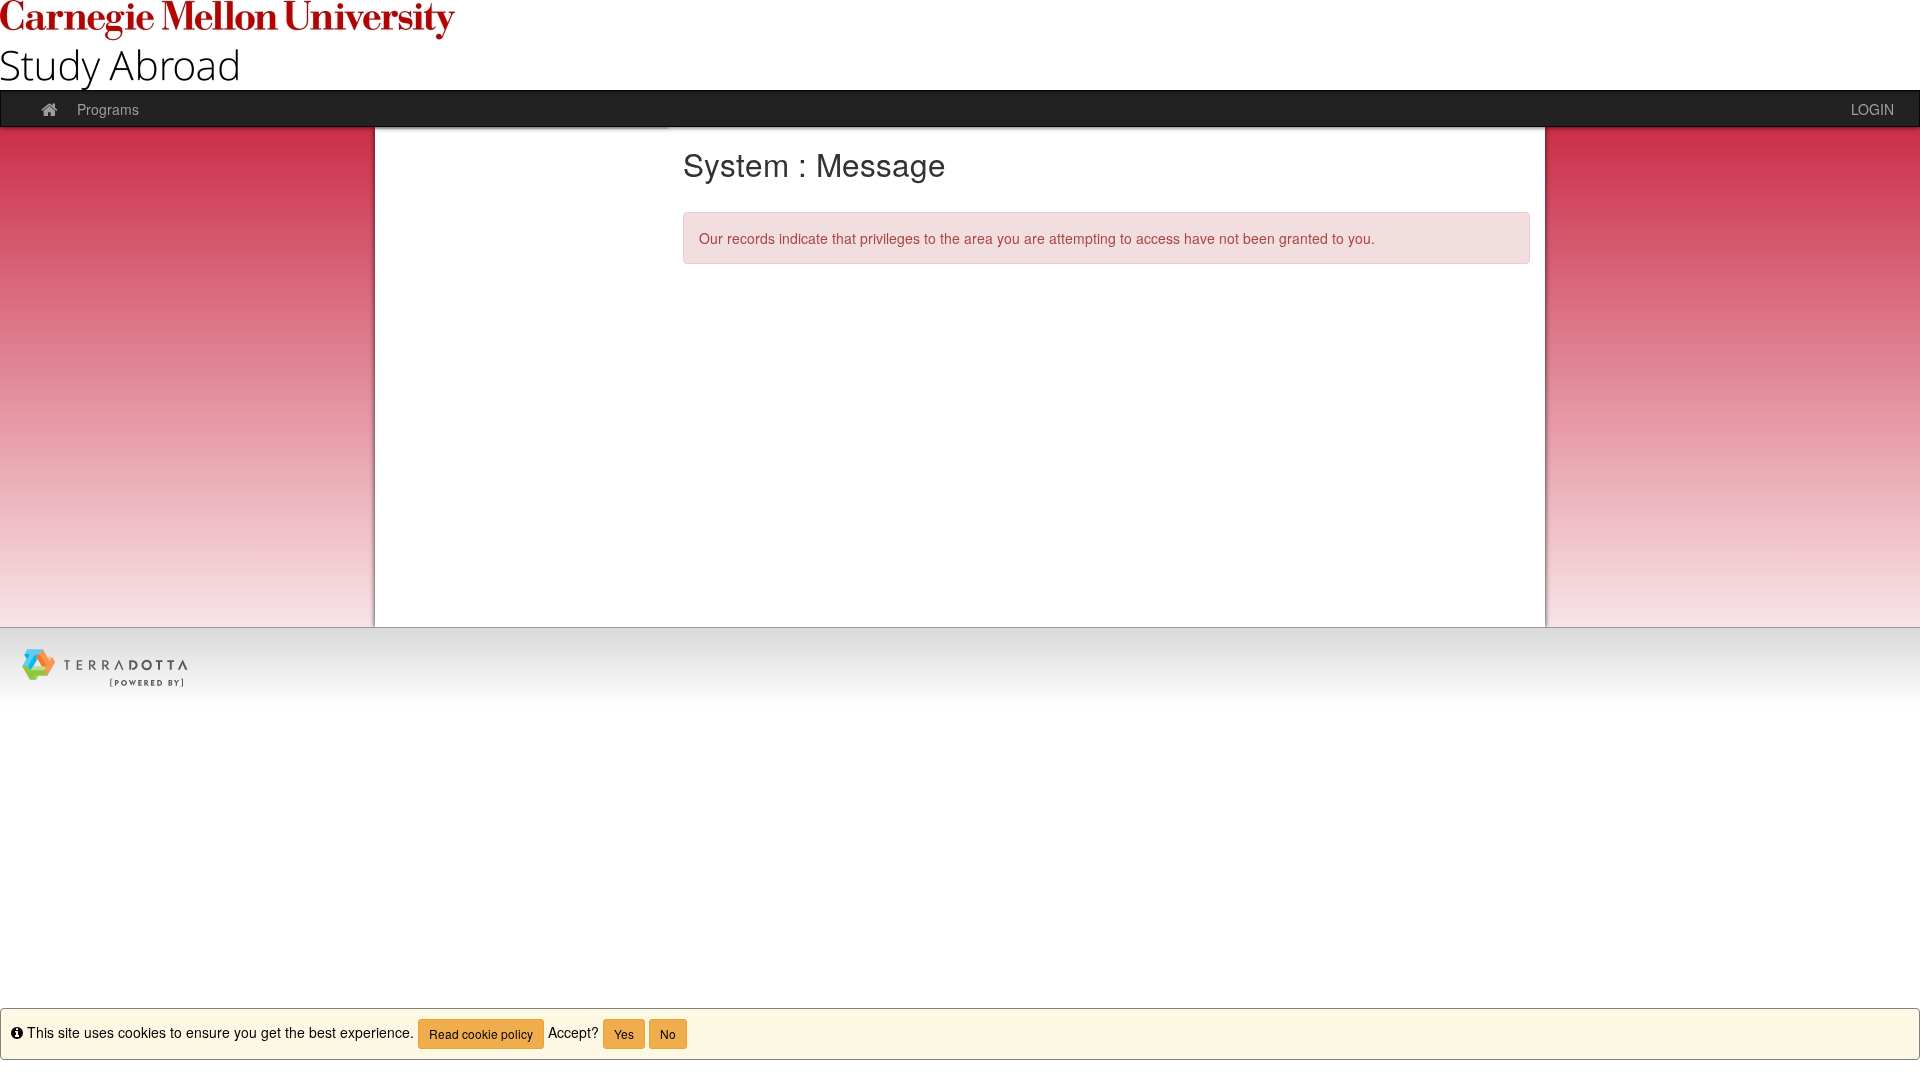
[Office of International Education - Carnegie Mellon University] (960, 45)
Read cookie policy (481, 1033)
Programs (108, 109)
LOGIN (1872, 109)
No (668, 1033)
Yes (624, 1033)
